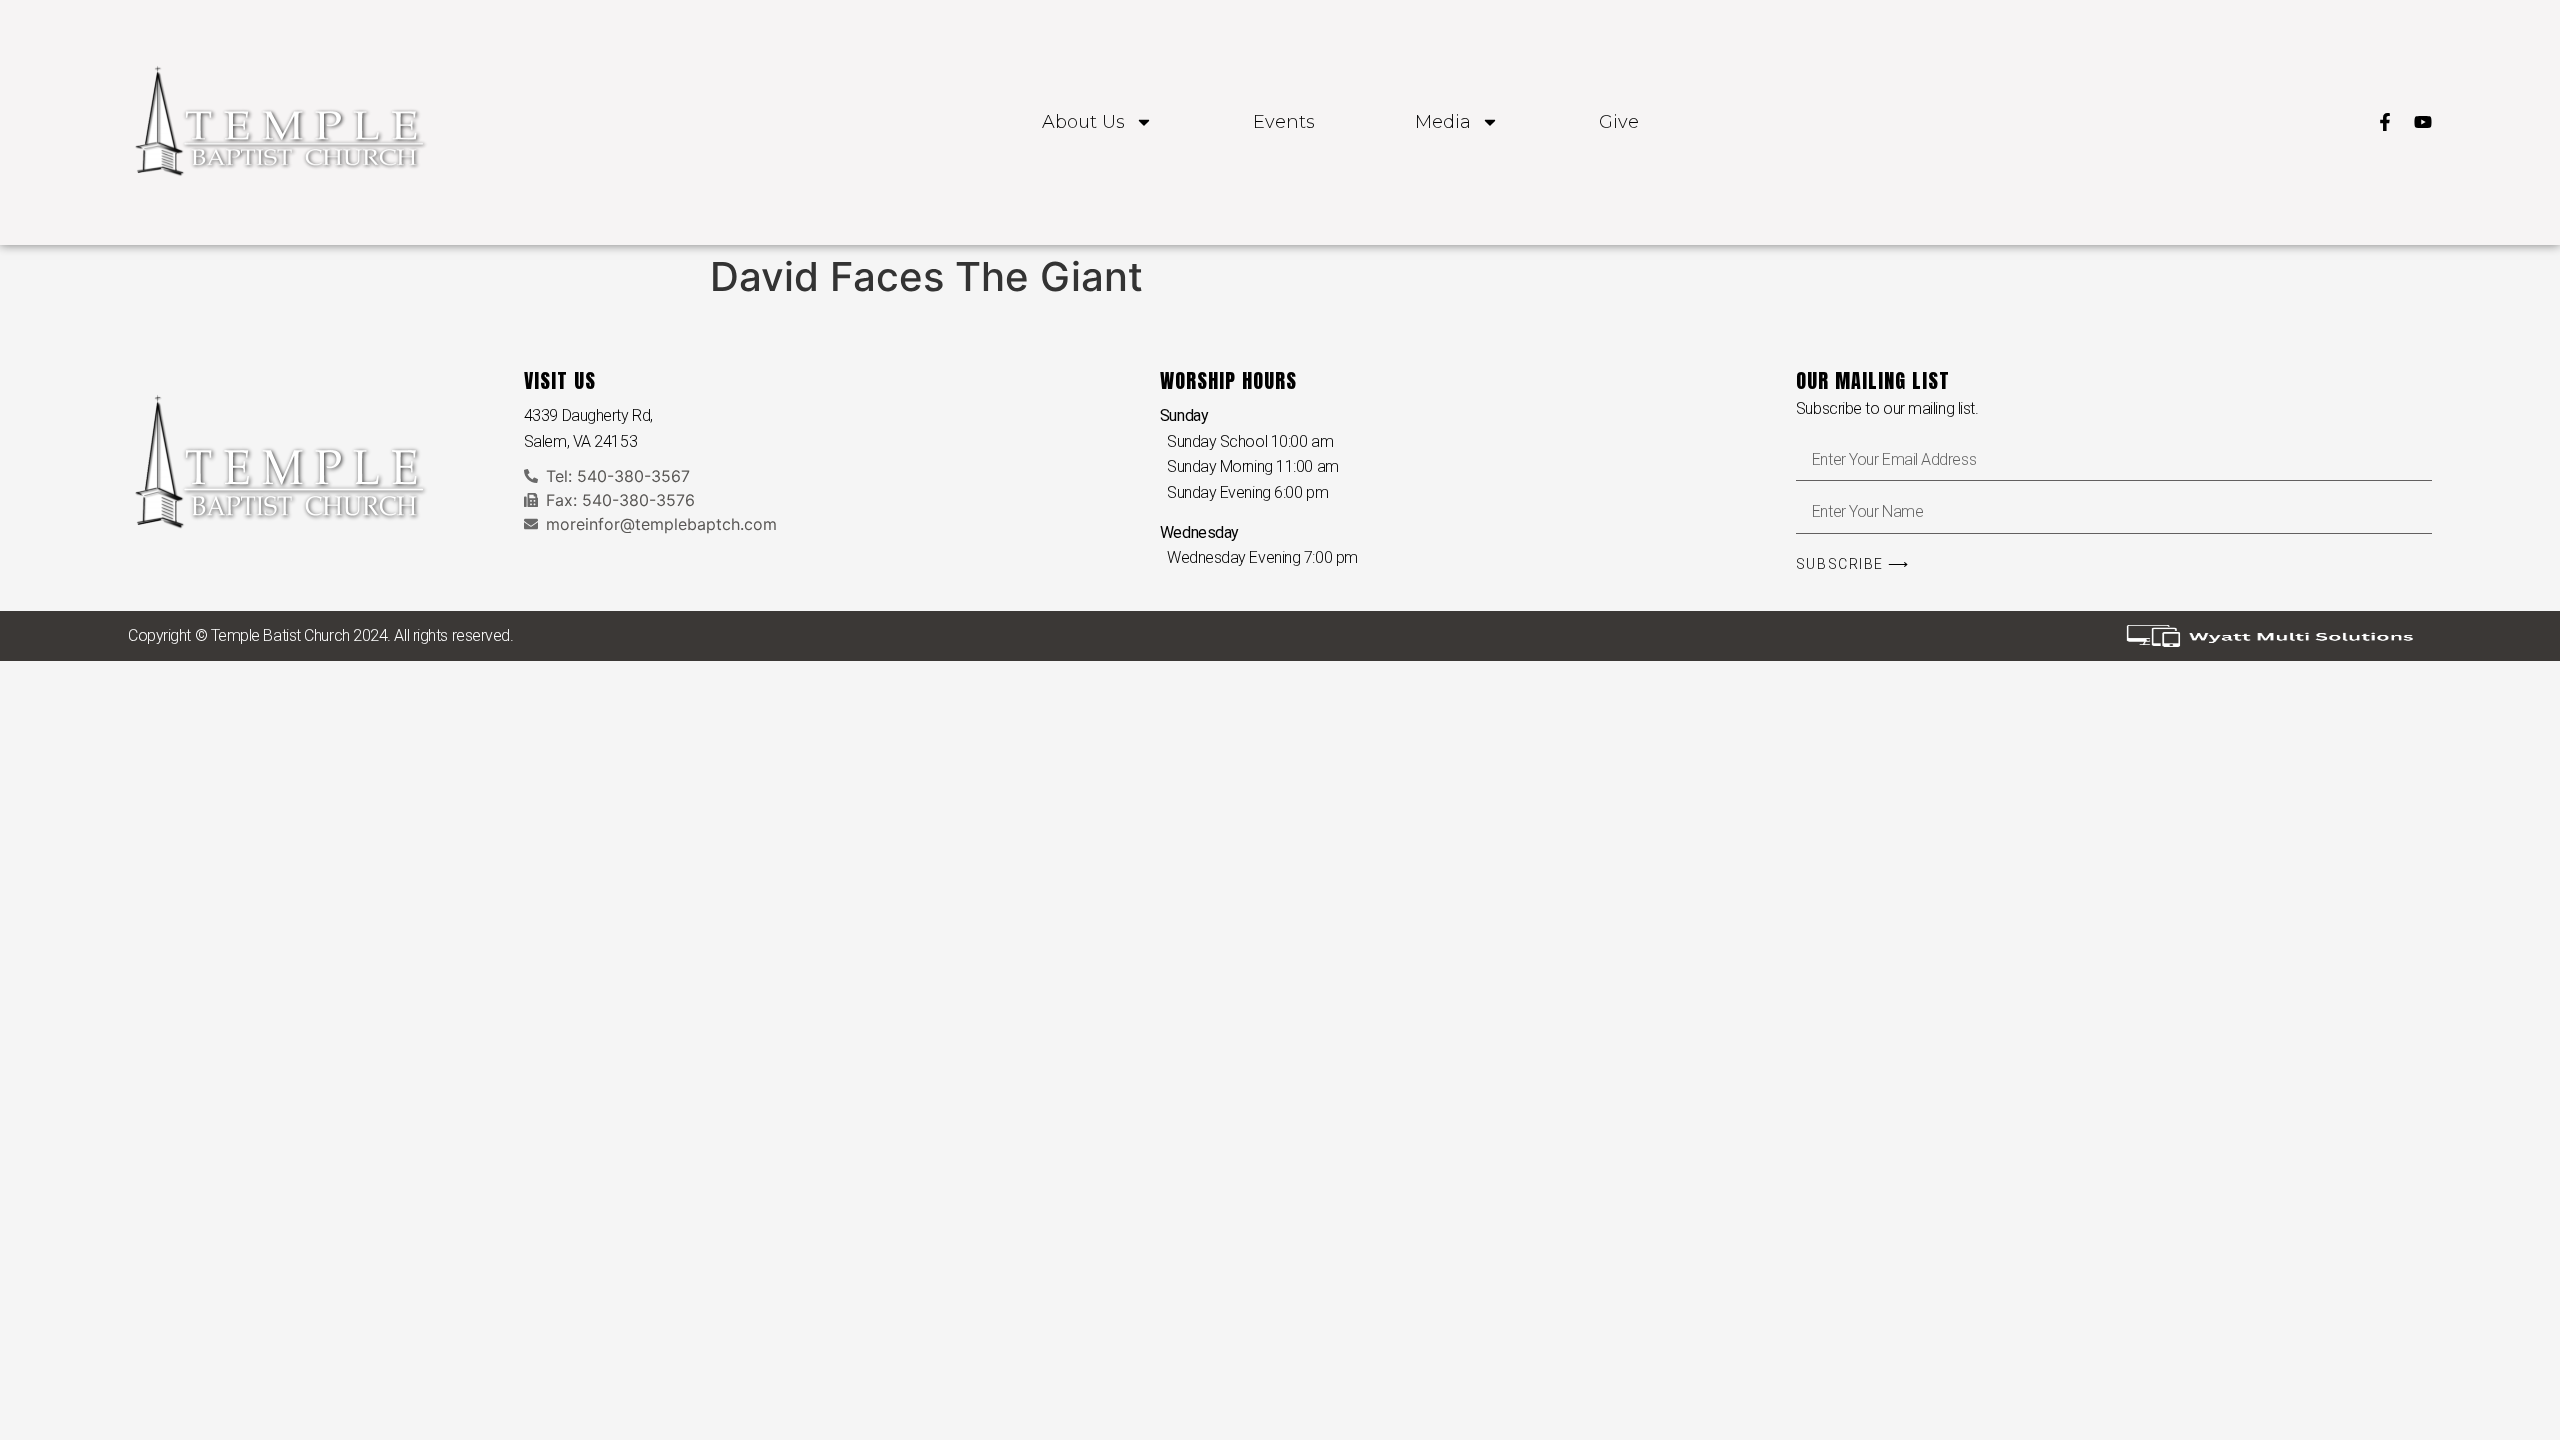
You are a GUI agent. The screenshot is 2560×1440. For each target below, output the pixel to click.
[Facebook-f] (2385, 122)
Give (1619, 122)
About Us (1083, 122)
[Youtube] (2423, 122)
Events (1284, 122)
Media (1443, 122)
